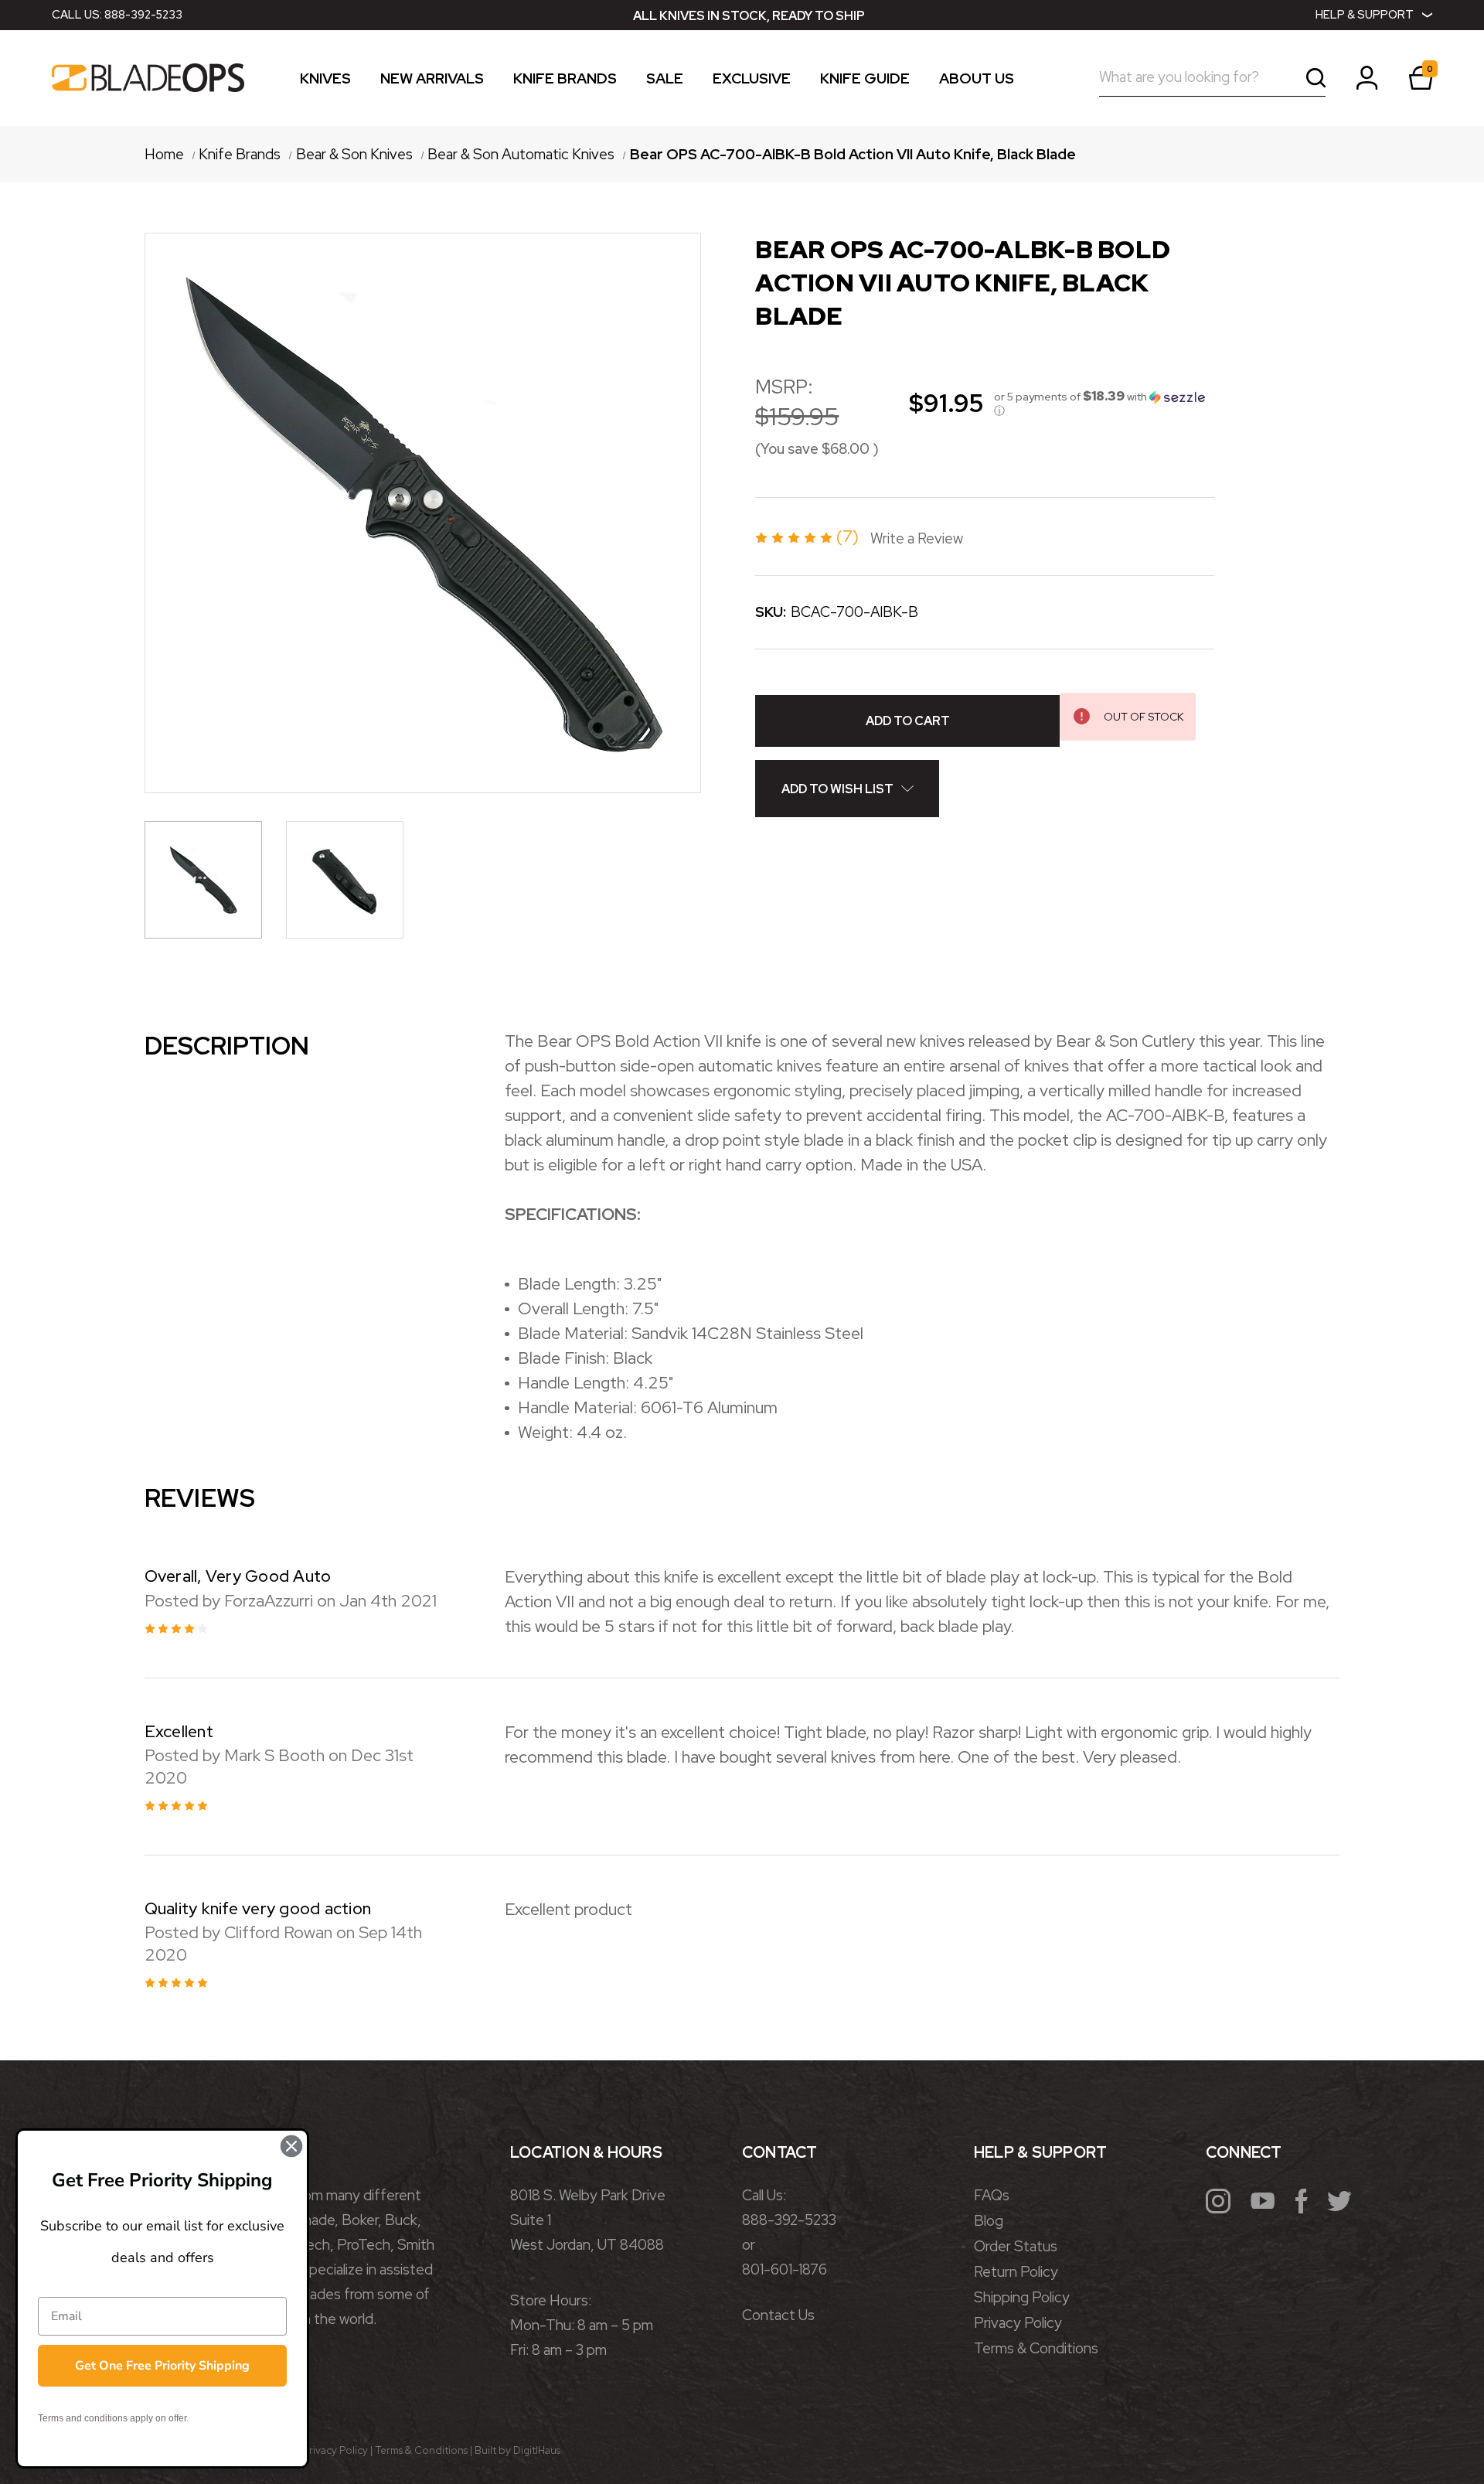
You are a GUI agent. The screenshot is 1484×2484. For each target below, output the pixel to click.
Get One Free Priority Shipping (162, 2366)
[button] (1104, 404)
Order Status (1016, 2246)
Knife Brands (565, 80)
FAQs (992, 2195)
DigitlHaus (537, 2450)
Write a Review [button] (917, 538)
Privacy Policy (1018, 2323)
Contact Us (778, 2315)
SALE (665, 80)
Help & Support (1365, 14)
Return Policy (1016, 2272)
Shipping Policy (1022, 2297)
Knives (325, 80)
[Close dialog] (291, 2146)
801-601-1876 (785, 2269)
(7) (849, 536)
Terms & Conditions (1036, 2348)
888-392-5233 (143, 14)
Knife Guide (865, 80)
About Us (977, 80)
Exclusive (752, 80)
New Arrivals (432, 80)
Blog (989, 2221)
